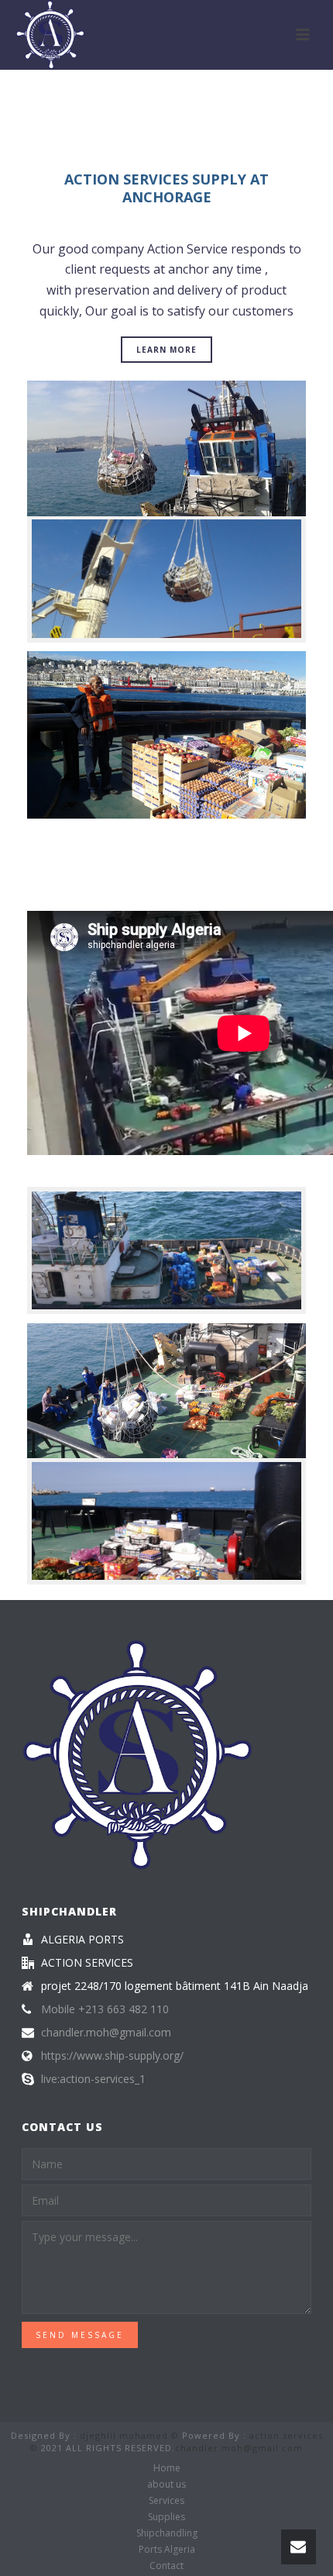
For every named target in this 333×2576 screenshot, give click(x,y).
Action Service (187, 249)
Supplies (166, 2517)
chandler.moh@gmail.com (106, 2033)
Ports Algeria (167, 2550)
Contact (166, 2566)
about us (166, 2485)
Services (166, 2501)
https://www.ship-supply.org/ (112, 2056)
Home (167, 2468)
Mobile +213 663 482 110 (105, 2009)
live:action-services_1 (93, 2079)
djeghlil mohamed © (129, 2435)
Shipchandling (167, 2533)
